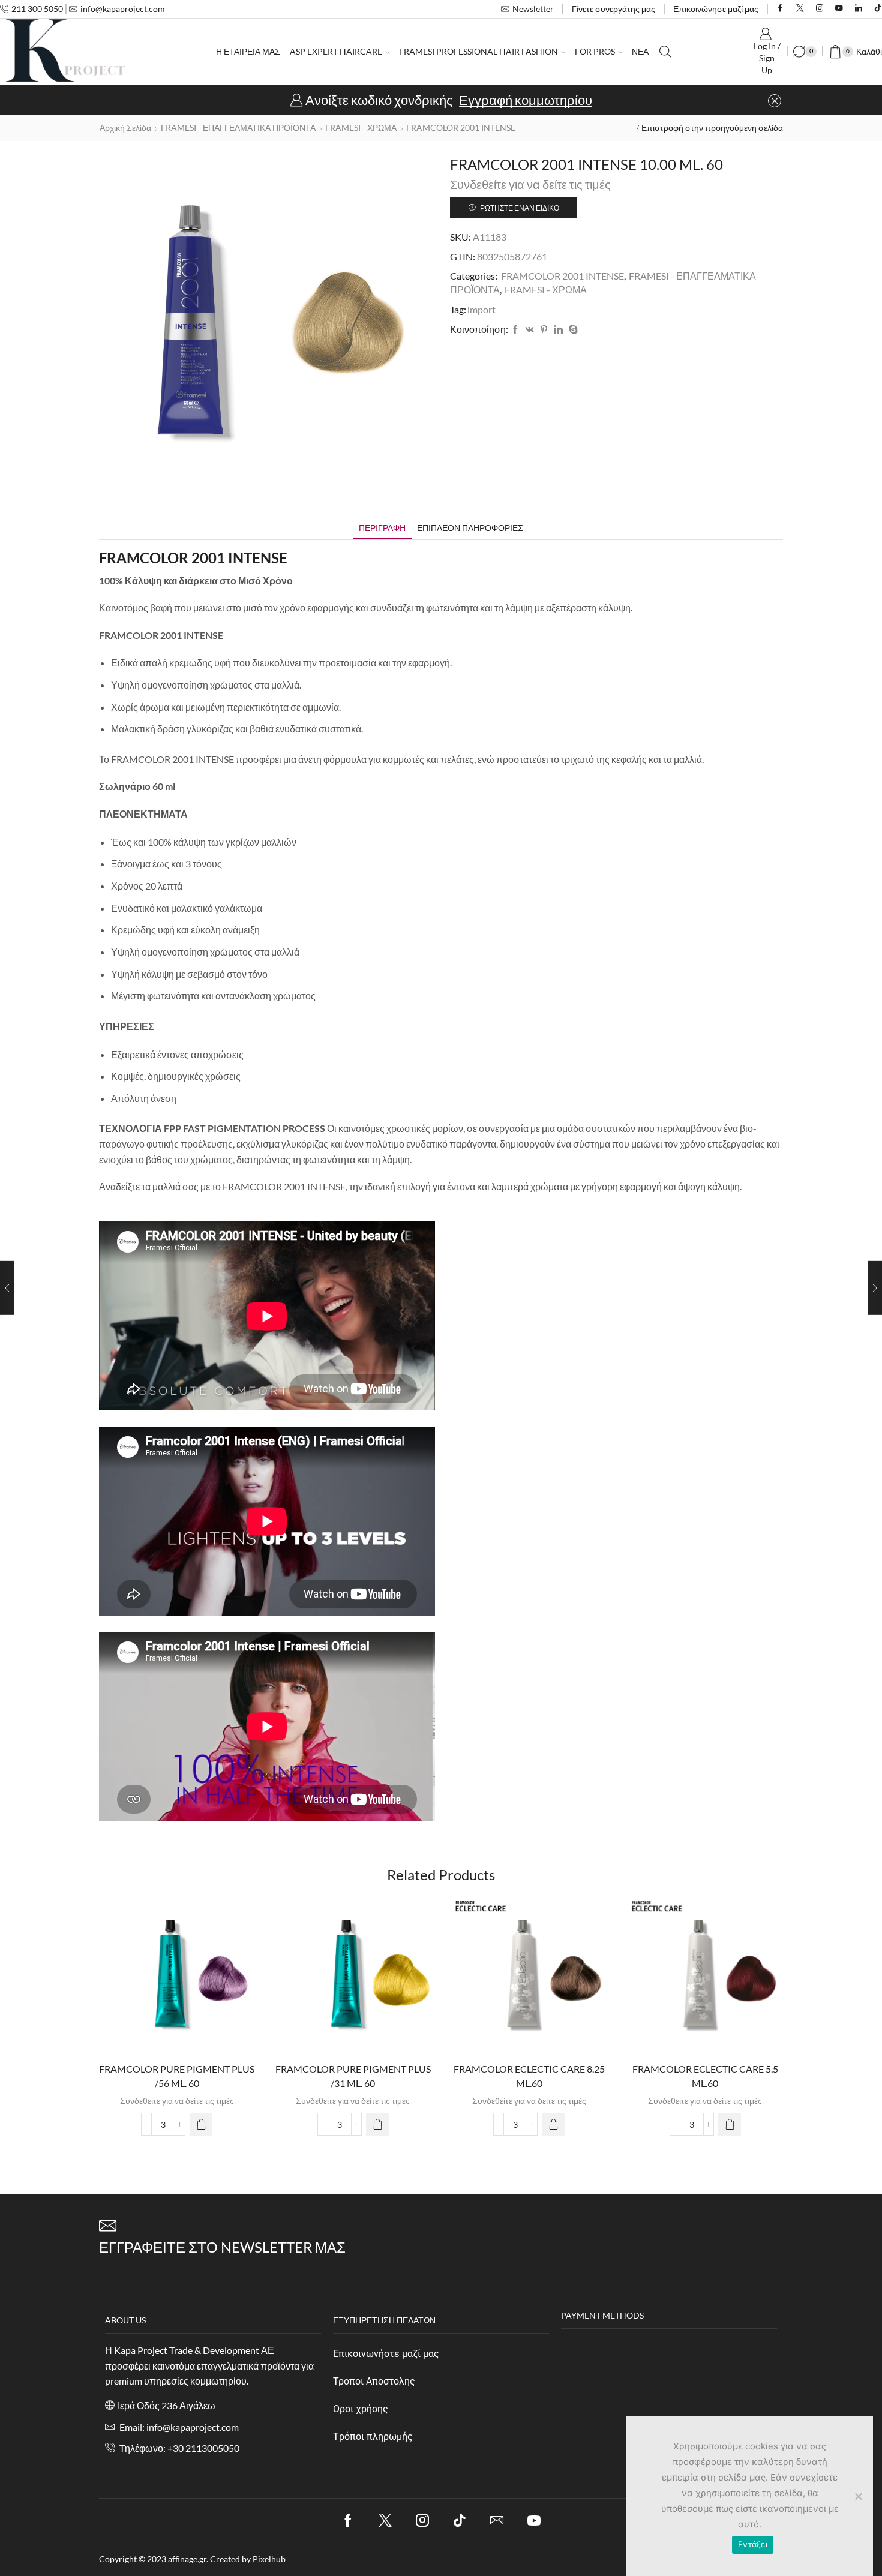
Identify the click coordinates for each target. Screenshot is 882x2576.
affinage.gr (187, 2559)
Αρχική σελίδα (125, 127)
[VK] (530, 330)
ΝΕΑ (640, 51)
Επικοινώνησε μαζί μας (716, 9)
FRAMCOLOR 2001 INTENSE (461, 127)
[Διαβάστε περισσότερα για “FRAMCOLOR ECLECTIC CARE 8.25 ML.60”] (553, 2124)
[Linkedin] (859, 9)
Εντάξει (753, 2544)
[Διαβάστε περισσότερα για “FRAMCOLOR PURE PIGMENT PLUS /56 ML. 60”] (201, 2124)
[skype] (572, 330)
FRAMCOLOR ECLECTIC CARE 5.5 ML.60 (705, 2076)
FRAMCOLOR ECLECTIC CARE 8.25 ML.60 (529, 2076)
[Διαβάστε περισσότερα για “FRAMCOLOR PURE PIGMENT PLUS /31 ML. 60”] (377, 2124)
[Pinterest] (544, 330)
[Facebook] (780, 9)
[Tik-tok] (460, 2520)
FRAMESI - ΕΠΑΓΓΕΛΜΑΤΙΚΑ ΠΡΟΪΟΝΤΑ (238, 127)
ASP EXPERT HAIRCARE (336, 51)
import (481, 309)
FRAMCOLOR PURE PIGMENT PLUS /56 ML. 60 (177, 2076)
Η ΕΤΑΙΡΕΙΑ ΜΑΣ (248, 51)
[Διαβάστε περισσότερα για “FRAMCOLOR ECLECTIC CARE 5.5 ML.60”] (730, 2124)
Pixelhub (269, 2559)
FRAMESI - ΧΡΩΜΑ (361, 127)
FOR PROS (595, 51)
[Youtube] (839, 9)
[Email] (497, 2520)
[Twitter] (800, 9)
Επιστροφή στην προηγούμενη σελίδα (712, 127)
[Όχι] (858, 2496)
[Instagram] (820, 9)
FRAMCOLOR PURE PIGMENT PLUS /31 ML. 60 (353, 2076)
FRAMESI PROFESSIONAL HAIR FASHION (478, 51)
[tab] (382, 528)
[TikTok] (878, 9)
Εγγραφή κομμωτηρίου (526, 100)
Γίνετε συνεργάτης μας (613, 9)
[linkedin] (558, 330)
